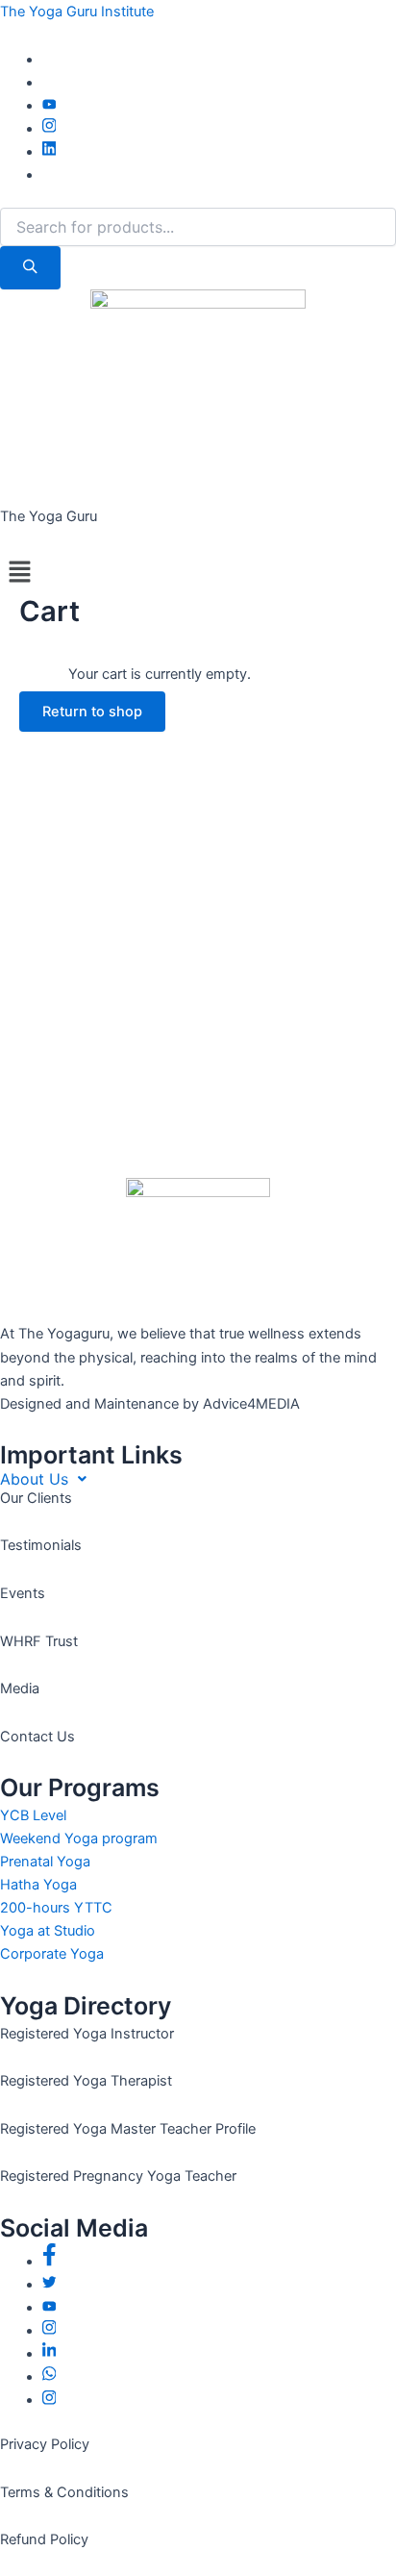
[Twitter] (49, 2285)
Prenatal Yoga (45, 1862)
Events (23, 1593)
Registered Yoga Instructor (87, 2034)
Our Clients (36, 1498)
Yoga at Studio (48, 1931)
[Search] (30, 268)
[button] (198, 573)
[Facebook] (49, 2262)
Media (20, 1688)
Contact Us (37, 1737)
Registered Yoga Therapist (86, 2081)
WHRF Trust (39, 1641)
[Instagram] (49, 129)
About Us (34, 1479)
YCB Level (33, 1815)
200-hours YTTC (56, 1908)
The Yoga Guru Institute (77, 12)
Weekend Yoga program (79, 1838)
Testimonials (41, 1545)
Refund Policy (44, 2539)
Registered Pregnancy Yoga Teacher (118, 2176)
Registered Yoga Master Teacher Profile (128, 2129)
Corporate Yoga (52, 1954)
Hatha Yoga (38, 1885)
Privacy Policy (45, 2444)
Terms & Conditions (64, 2492)
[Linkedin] (49, 152)
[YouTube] (49, 106)
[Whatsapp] (49, 2377)
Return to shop (92, 712)
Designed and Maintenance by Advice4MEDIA (150, 1404)
